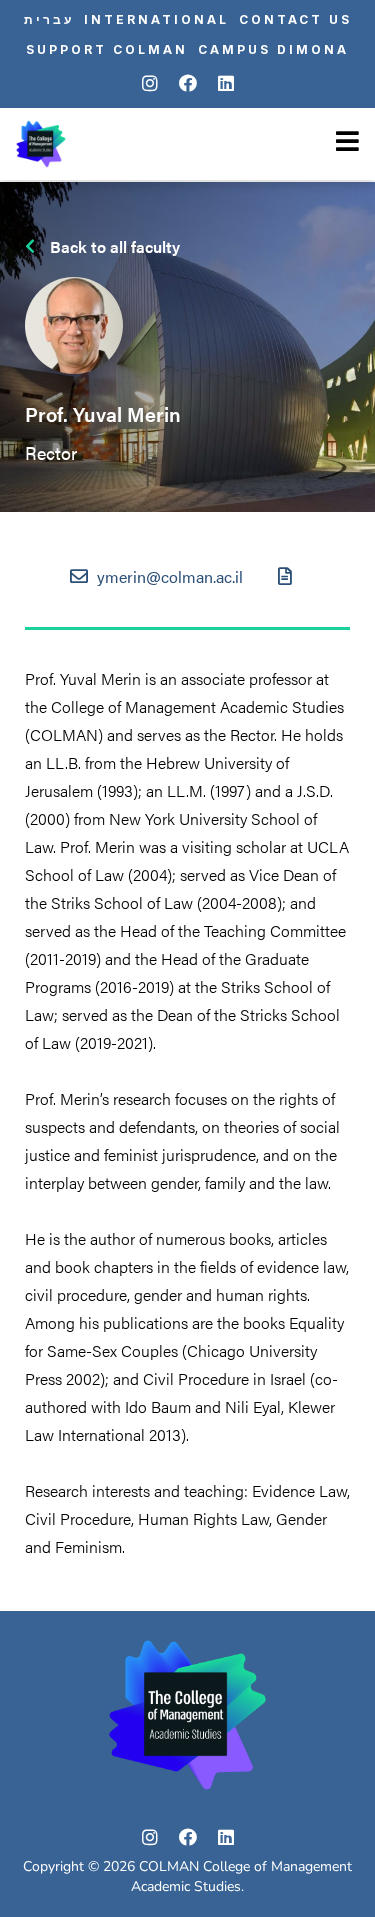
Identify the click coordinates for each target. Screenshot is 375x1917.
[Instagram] (150, 84)
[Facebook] (188, 84)
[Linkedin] (226, 84)
